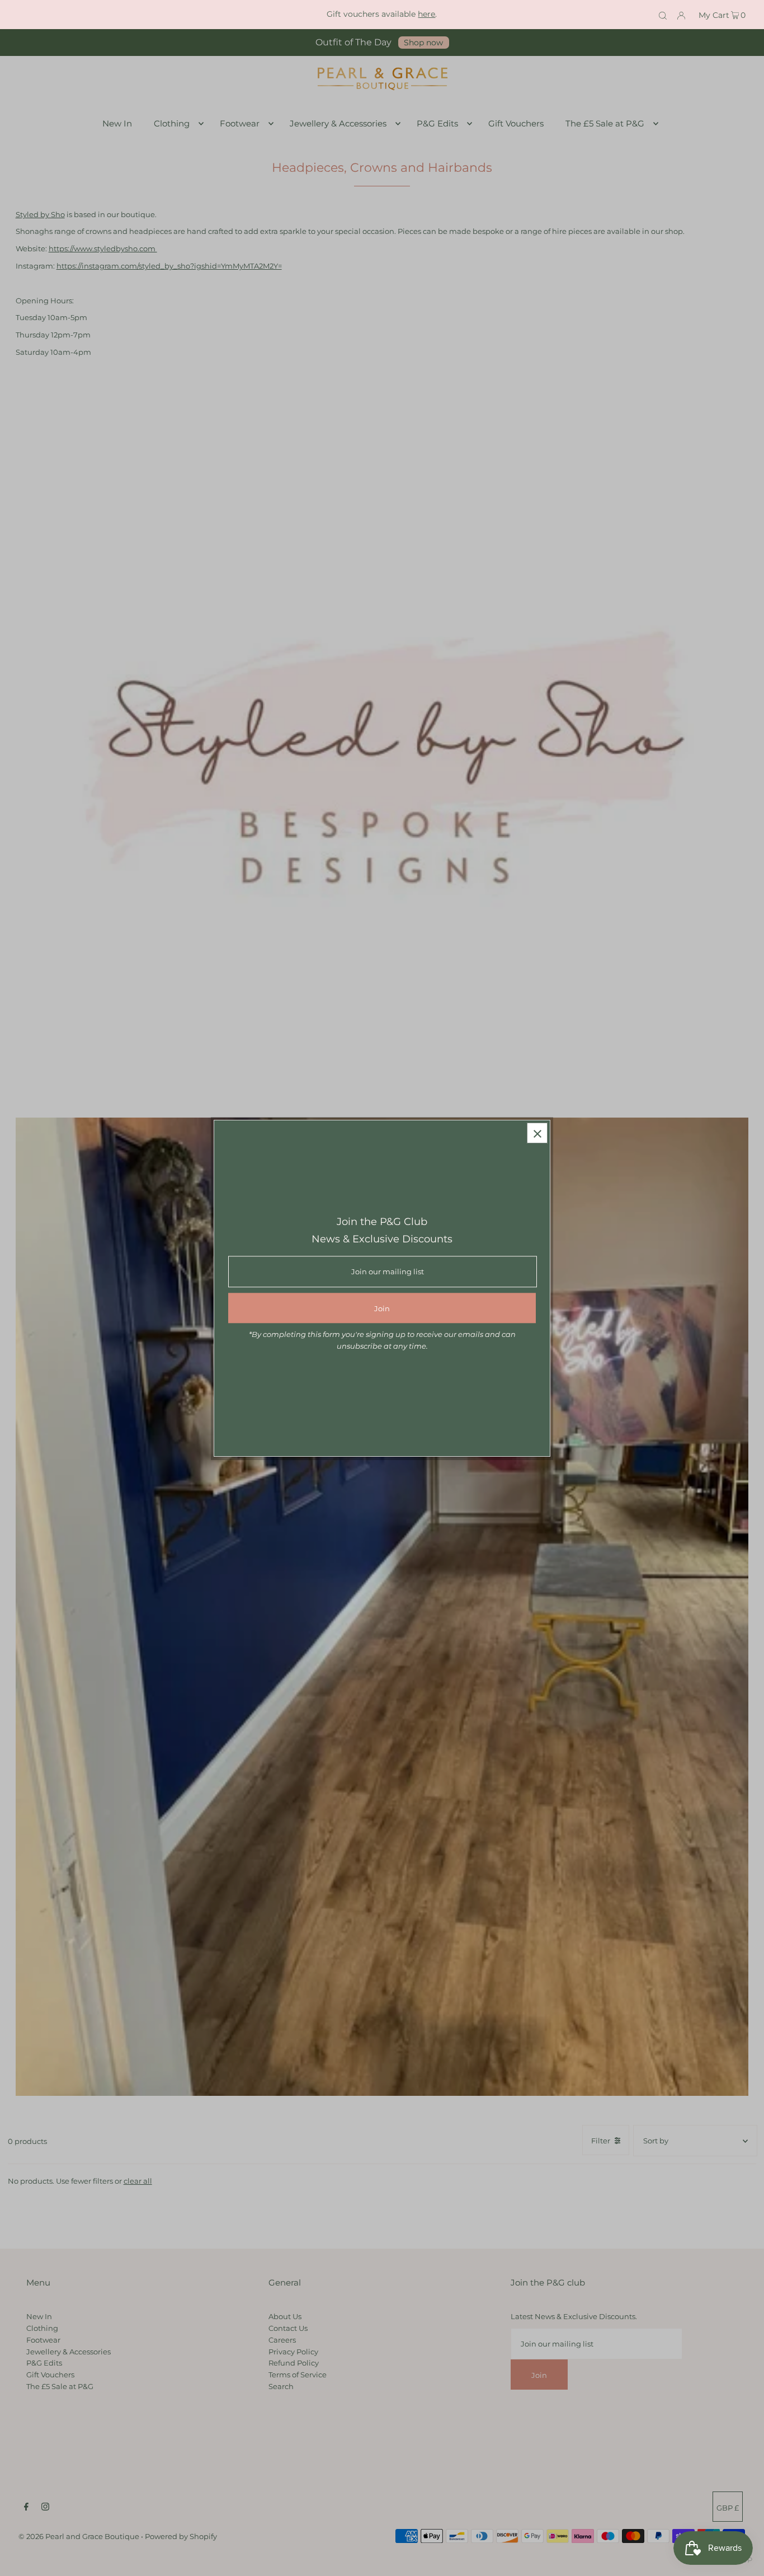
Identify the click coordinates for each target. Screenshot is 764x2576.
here (426, 14)
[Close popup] (537, 1133)
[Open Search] (663, 15)
